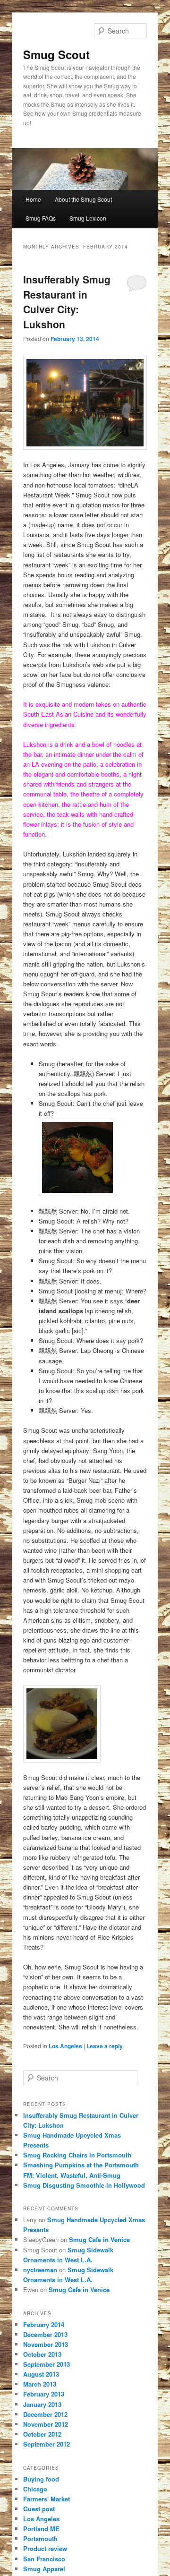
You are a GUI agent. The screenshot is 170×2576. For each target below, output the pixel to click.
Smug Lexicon (88, 218)
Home (33, 199)
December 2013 (45, 2334)
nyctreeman (40, 2270)
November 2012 (46, 2424)
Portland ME (41, 2529)
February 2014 (44, 2324)
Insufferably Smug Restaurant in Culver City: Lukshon (67, 302)
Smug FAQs (41, 218)
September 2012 (47, 2444)
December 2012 (45, 2414)
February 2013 (44, 2394)
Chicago (35, 2489)
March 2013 (40, 2384)
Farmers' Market (47, 2499)
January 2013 (42, 2404)
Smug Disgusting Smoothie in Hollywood (84, 2185)
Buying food (41, 2479)
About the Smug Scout (83, 199)
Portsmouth (40, 2538)
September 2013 (47, 2364)
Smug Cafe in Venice (99, 2239)
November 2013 (46, 2344)
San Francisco (44, 2559)
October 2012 (42, 2434)
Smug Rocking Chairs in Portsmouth (77, 2155)
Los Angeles (65, 2046)
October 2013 (42, 2354)
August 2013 (41, 2374)
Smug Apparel (44, 2569)
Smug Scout (56, 54)
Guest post (39, 2509)
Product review (45, 2548)
